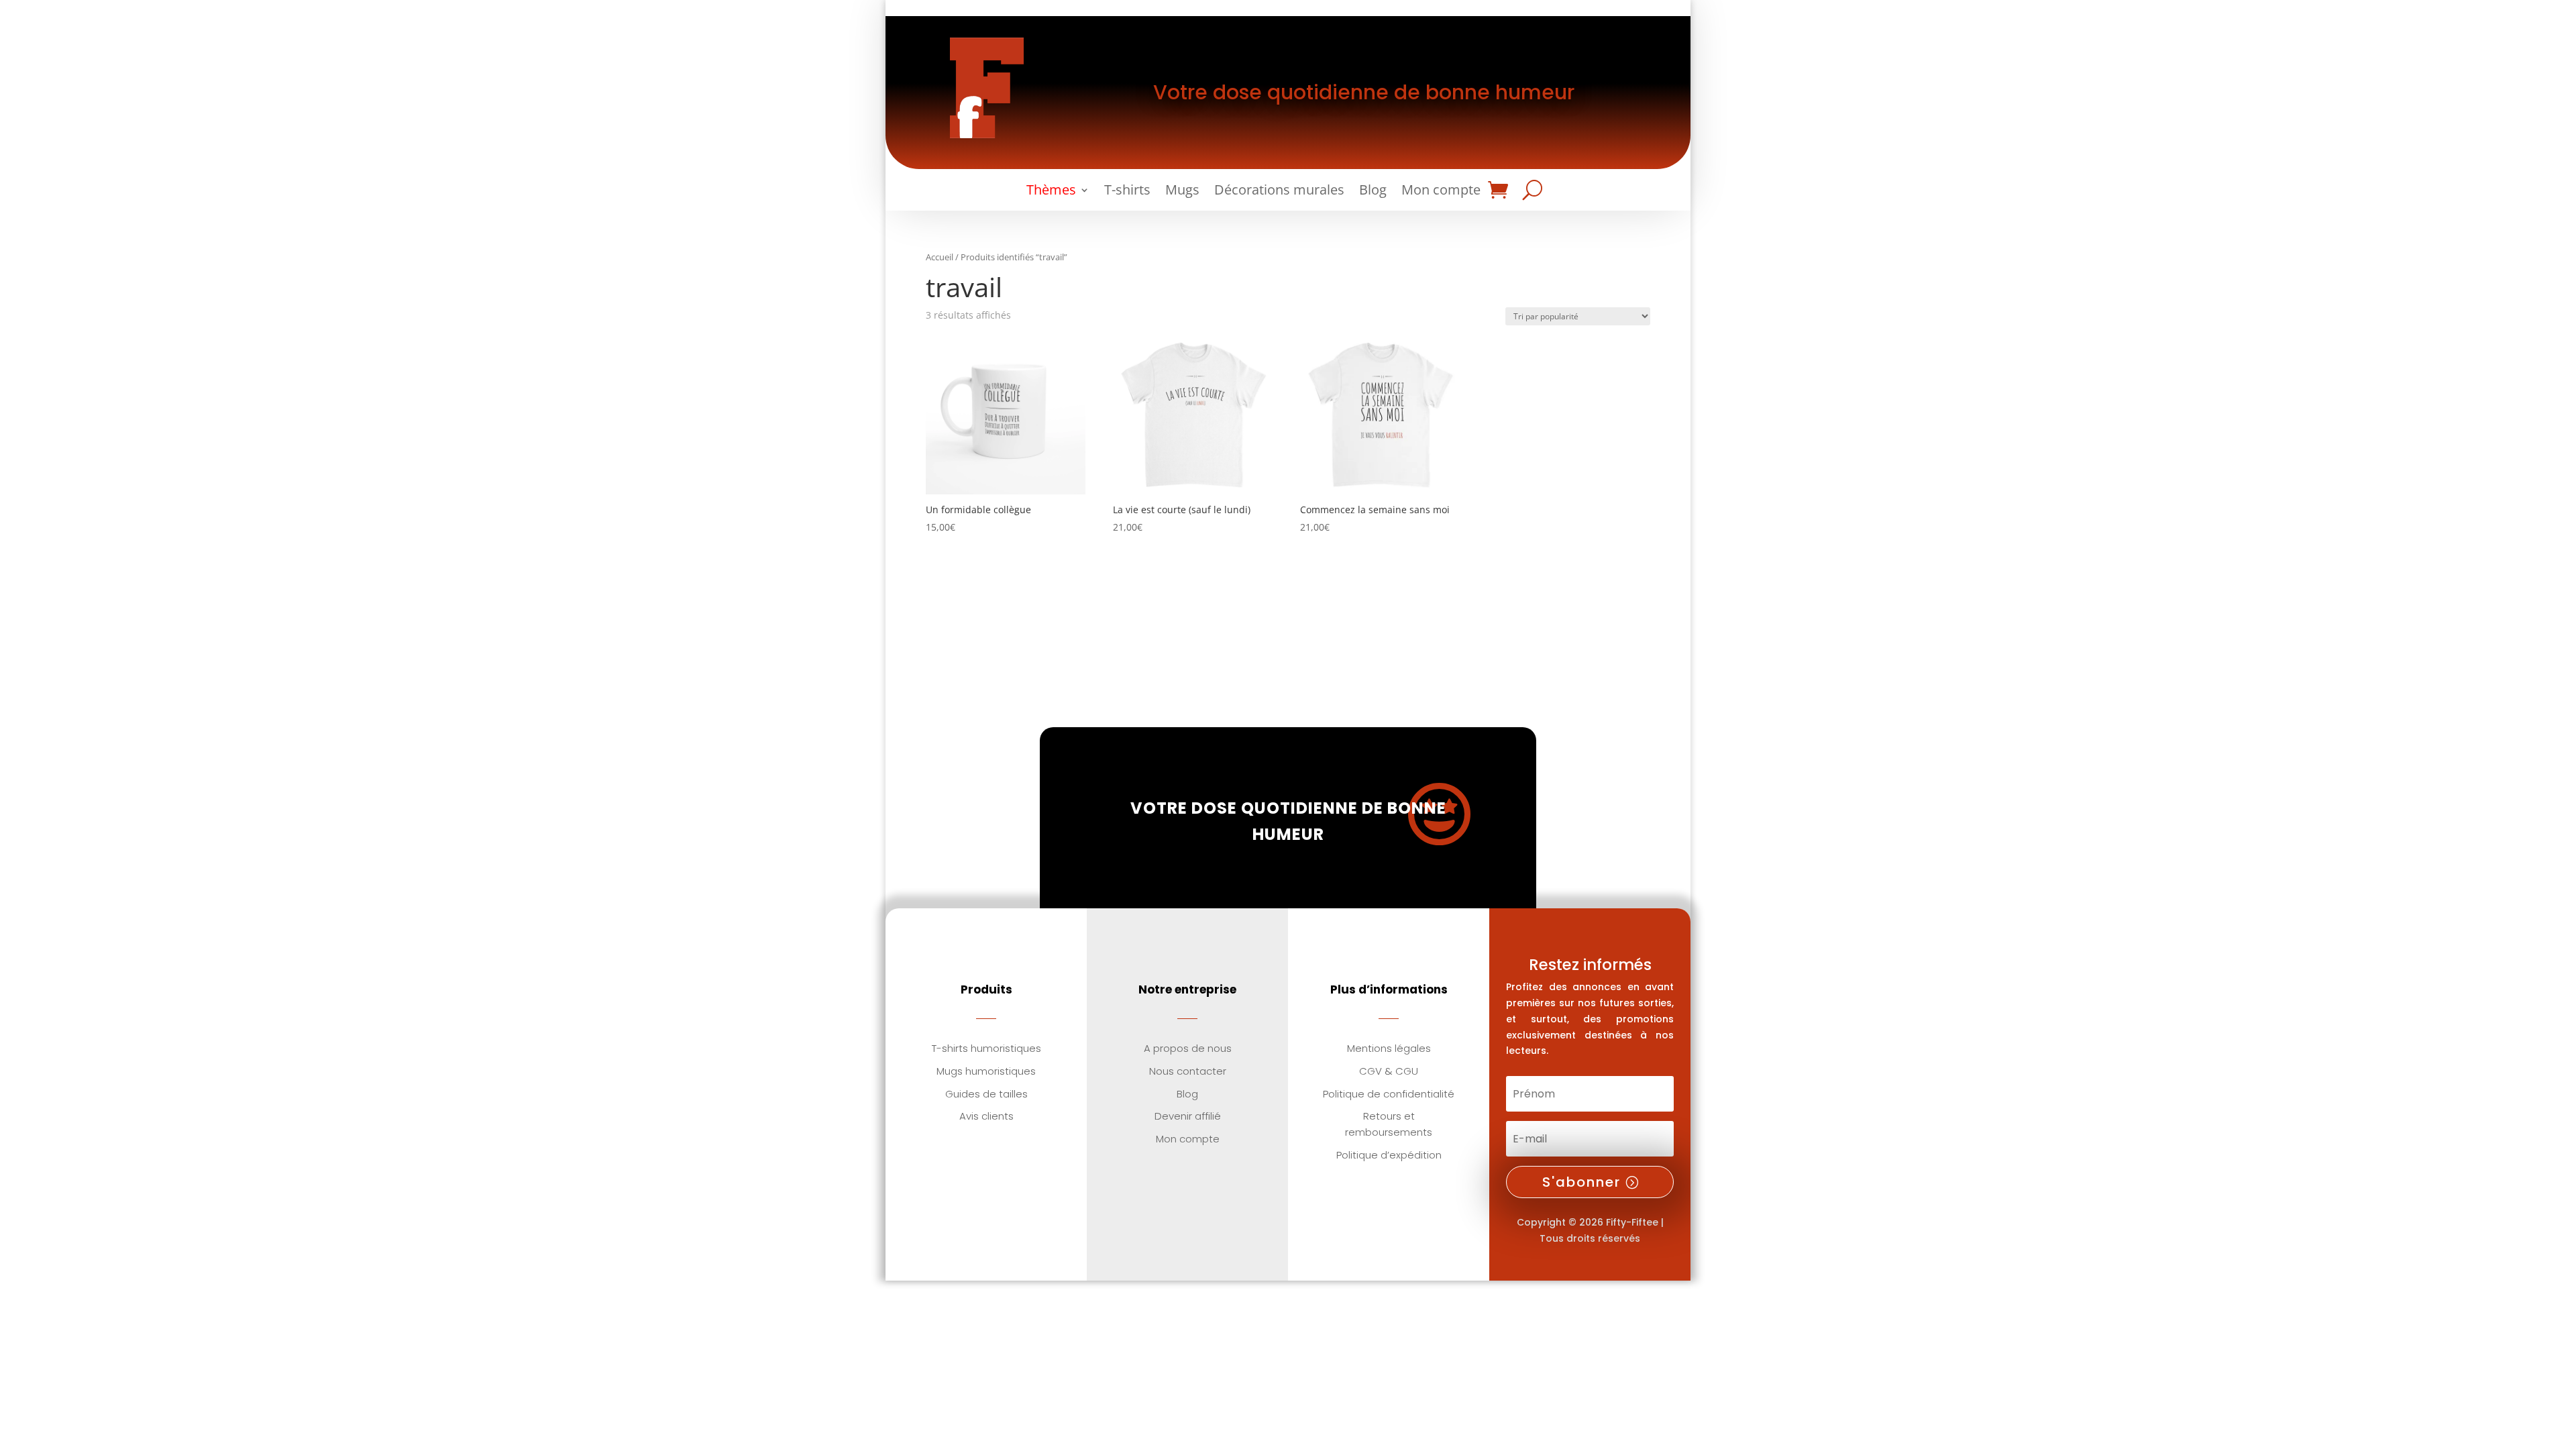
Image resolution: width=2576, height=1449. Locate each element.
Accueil (940, 257)
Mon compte (1441, 192)
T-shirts (1127, 192)
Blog (1373, 192)
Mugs (1182, 192)
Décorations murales (1279, 192)
